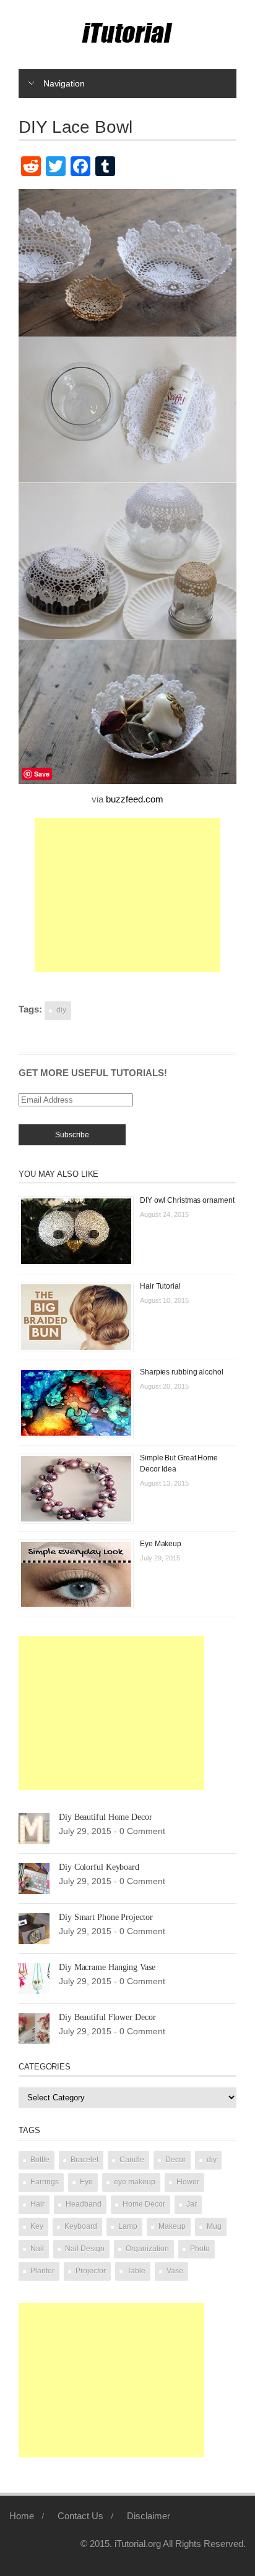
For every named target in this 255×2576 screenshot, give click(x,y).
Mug (214, 2226)
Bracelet (84, 2160)
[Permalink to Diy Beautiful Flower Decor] (34, 2028)
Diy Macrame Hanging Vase (107, 1967)
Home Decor (144, 2204)
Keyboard (81, 2226)
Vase (175, 2271)
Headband (84, 2204)
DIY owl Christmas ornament (187, 1200)
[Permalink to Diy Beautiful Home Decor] (34, 1828)
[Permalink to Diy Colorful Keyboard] (34, 1878)
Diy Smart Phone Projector (106, 1917)
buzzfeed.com (135, 799)
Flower (188, 2182)
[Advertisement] (127, 895)
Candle (132, 2160)
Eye (86, 2182)
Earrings (45, 2182)
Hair (37, 2204)
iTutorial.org (138, 2544)
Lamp (128, 2226)
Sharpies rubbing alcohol (182, 1372)
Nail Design (85, 2249)
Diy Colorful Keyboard (99, 1867)
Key (37, 2226)
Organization (147, 2249)
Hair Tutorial (160, 1286)
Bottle (40, 2160)
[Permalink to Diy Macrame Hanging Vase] (34, 1978)
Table (136, 2271)
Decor (175, 2160)
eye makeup (135, 2182)
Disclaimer (149, 2516)
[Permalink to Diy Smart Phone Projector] (34, 1928)
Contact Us (80, 2516)
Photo (200, 2249)
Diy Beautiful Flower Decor (107, 2017)
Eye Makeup (161, 1544)
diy (61, 1010)
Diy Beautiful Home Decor (106, 1817)
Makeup (172, 2226)
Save (42, 774)
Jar (192, 2204)
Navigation (64, 83)
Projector (91, 2271)
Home (22, 2516)
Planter (42, 2271)
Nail (37, 2249)
